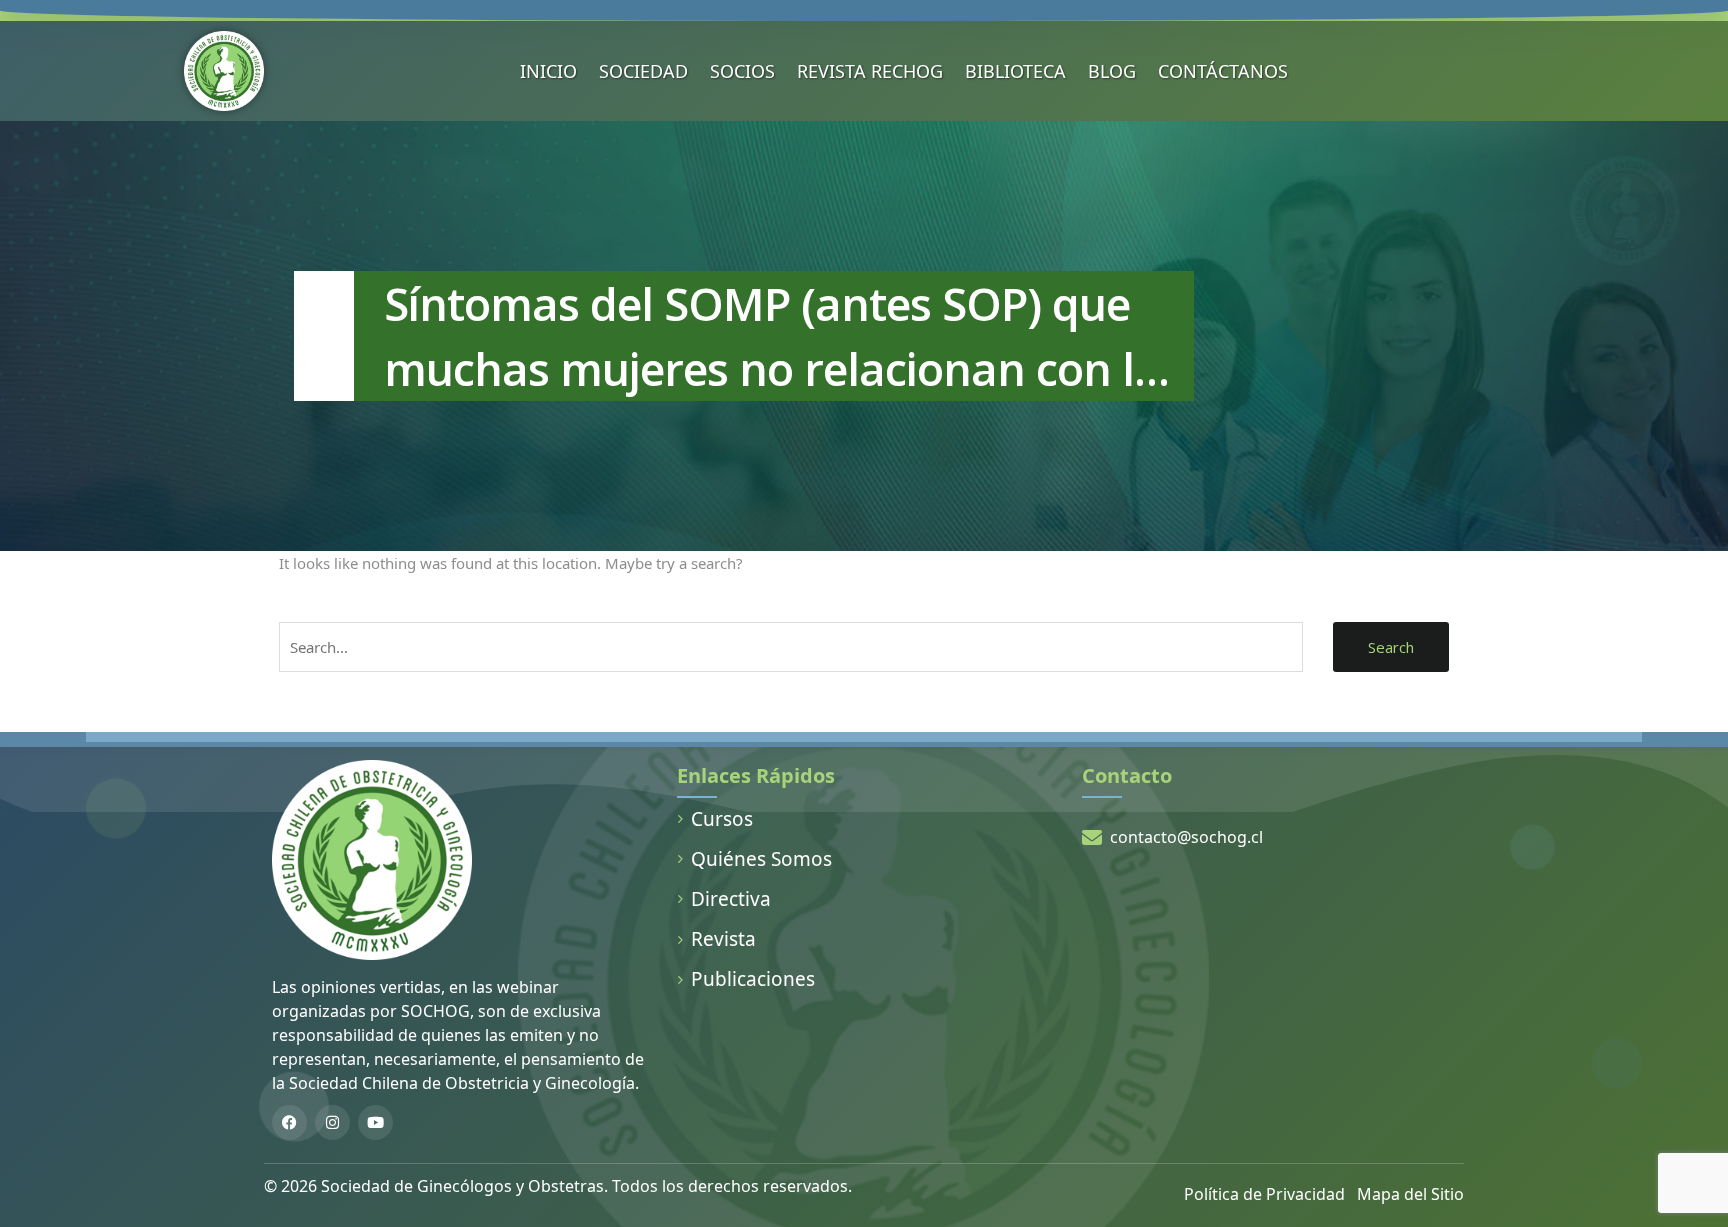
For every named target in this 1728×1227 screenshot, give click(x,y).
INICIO (548, 71)
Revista (723, 939)
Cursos (722, 819)
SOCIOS (742, 71)
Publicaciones (753, 979)
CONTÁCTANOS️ (1223, 71)
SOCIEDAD (643, 71)
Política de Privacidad (1264, 1194)
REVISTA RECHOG (870, 71)
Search (1391, 647)
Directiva (731, 899)
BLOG (1112, 71)
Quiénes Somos (761, 859)
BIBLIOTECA (1015, 71)
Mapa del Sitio (1410, 1194)
